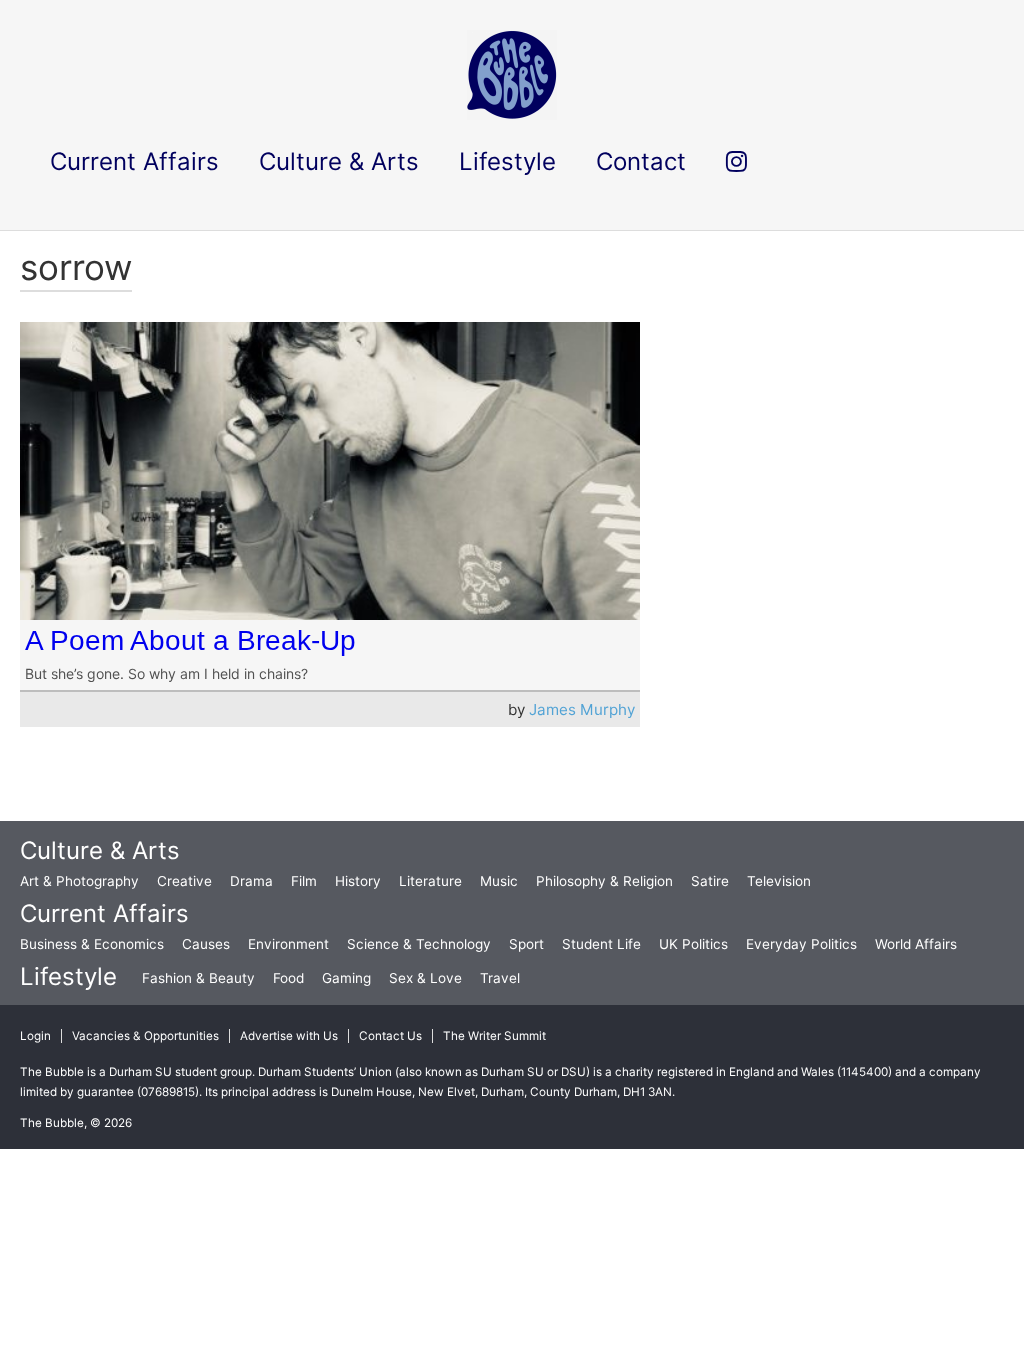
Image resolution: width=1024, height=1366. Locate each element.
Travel (500, 978)
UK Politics (693, 944)
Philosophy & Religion (604, 881)
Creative (184, 881)
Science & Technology (419, 944)
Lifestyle (68, 976)
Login (35, 1036)
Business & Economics (92, 944)
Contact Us (390, 1036)
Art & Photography (79, 881)
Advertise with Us (289, 1036)
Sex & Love (425, 978)
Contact (641, 161)
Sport (526, 944)
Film (304, 881)
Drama (251, 881)
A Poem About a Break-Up (190, 640)
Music (499, 881)
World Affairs (916, 944)
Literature (430, 881)
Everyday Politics (801, 944)
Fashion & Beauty (198, 978)
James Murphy (582, 709)
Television (779, 881)
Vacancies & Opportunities (145, 1036)
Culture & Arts (100, 850)
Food (288, 978)
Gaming (346, 978)
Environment (288, 944)
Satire (710, 881)
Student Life (601, 944)
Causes (206, 944)
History (358, 881)
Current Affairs (104, 913)
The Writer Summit (494, 1036)
